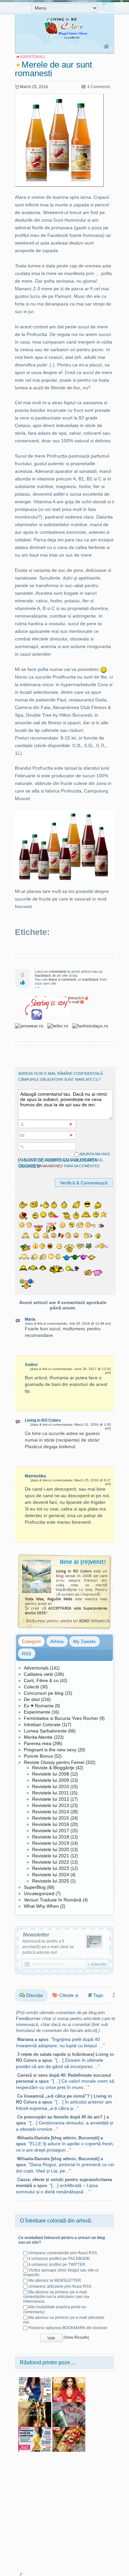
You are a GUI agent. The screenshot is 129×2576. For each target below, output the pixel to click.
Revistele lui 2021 (51, 1856)
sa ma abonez (50, 1166)
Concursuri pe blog (44, 1693)
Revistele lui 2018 (51, 1837)
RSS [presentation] (26, 1654)
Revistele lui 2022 (51, 1862)
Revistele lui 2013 (51, 1805)
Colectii (31, 1687)
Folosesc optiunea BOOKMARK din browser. (68, 2328)
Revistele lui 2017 (51, 1831)
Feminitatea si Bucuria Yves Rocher (61, 1718)
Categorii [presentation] (31, 1641)
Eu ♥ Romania (39, 1706)
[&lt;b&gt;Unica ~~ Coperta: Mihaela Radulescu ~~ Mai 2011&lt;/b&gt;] (35, 2380)
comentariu (58, 971)
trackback (43, 975)
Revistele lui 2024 (51, 1875)
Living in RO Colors (43, 1420)
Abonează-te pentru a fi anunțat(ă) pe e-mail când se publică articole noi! (48, 1947)
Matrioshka (35, 1476)
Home (107, 47)
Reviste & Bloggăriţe (53, 1768)
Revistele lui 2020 (51, 1849)
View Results (76, 2337)
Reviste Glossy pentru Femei (54, 1762)
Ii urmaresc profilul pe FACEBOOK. (60, 2259)
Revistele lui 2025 (51, 1881)
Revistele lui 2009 (51, 1780)
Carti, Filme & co (41, 1680)
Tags (98, 1995)
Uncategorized (39, 1893)
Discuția (34, 1995)
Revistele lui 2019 (51, 1843)
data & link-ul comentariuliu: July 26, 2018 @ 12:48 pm (68, 1323)
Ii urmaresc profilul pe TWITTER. (57, 2265)
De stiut (32, 1699)
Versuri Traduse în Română (53, 1900)
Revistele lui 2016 (51, 1824)
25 (34, 87)
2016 (43, 87)
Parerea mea (38, 1743)
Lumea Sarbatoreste (45, 1731)
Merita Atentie (38, 1737)
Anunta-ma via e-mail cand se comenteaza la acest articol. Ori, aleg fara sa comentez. (65, 1160)
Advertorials (36, 1668)
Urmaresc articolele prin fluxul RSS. (60, 2286)
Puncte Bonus (38, 1756)
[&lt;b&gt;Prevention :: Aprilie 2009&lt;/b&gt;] (35, 2429)
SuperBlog (35, 1887)
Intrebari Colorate (42, 1725)
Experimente (37, 1712)
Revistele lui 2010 (51, 1786)
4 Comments (99, 87)
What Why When (41, 1906)
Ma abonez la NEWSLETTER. (55, 2280)
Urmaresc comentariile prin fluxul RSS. (63, 2253)
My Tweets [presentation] (84, 1641)
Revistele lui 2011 (50, 1793)
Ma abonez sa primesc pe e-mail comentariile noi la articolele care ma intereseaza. (56, 2297)
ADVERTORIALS (33, 57)
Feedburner (28, 2018)
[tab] (31, 1641)
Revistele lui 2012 (51, 1799)
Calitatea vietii (38, 1674)
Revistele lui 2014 (51, 1812)
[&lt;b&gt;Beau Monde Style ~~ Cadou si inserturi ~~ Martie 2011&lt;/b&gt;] (69, 2404)
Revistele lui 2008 (51, 1774)
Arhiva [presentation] (57, 1641)
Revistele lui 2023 (51, 1868)
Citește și (68, 1995)
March (25, 87)
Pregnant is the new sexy (50, 1750)
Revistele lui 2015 (51, 1818)
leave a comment (62, 979)
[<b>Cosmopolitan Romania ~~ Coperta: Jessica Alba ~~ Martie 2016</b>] (69, 2380)
